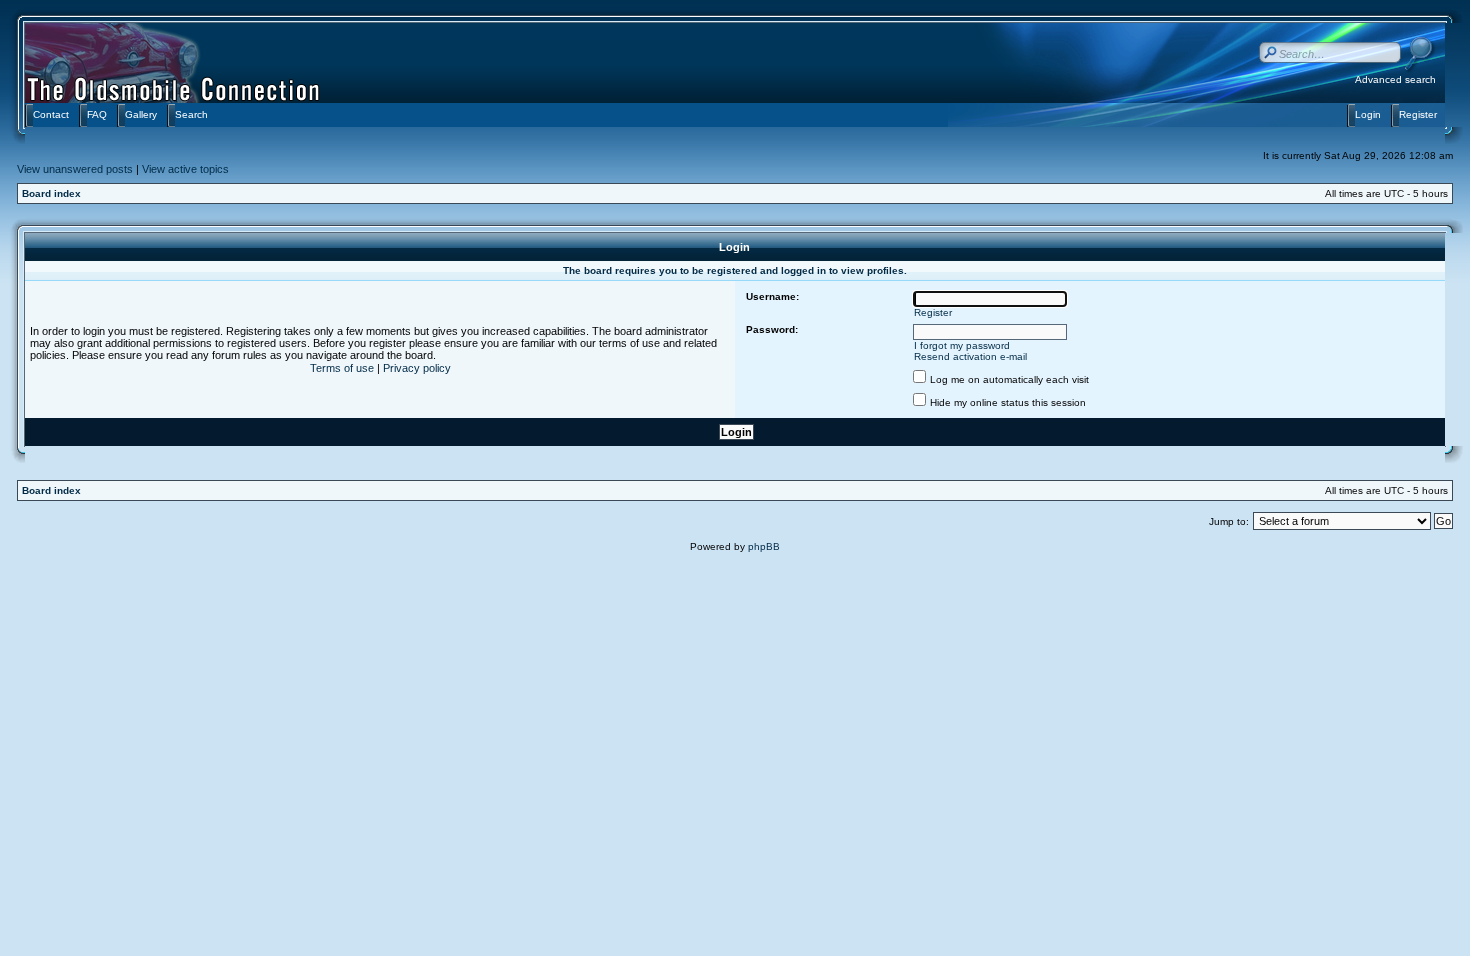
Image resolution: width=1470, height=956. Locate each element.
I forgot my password (962, 345)
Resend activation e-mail (970, 356)
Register (933, 312)
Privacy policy (417, 368)
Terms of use (342, 368)
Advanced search (1395, 79)
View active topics (185, 169)
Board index (51, 193)
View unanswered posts (75, 169)
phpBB (764, 546)
